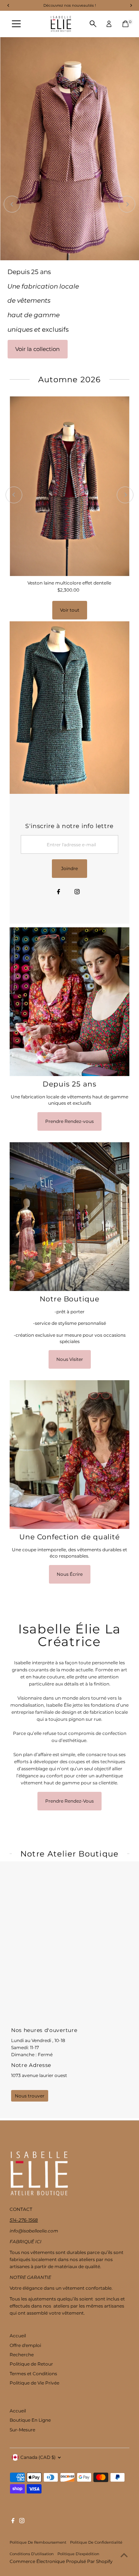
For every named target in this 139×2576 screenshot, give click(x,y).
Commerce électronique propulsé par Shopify (61, 2561)
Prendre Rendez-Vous (69, 1801)
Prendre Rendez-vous (69, 1121)
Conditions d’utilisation (32, 2554)
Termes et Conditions (33, 2374)
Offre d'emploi (25, 2345)
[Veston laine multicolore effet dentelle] (69, 486)
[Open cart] (125, 24)
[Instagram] (77, 892)
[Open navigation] (16, 24)
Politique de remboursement (38, 2542)
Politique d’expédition (78, 2554)
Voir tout (70, 610)
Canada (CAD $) (38, 2457)
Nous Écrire (70, 1574)
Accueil (18, 2336)
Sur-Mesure (22, 2430)
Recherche (22, 2355)
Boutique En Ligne (30, 2420)
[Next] (127, 204)
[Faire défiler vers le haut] (124, 2556)
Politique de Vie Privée (34, 2383)
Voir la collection (37, 349)
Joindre (69, 868)
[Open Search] (93, 24)
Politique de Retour (31, 2364)
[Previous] (12, 204)
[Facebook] (59, 892)
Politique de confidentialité (96, 2542)
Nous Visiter (70, 1359)
